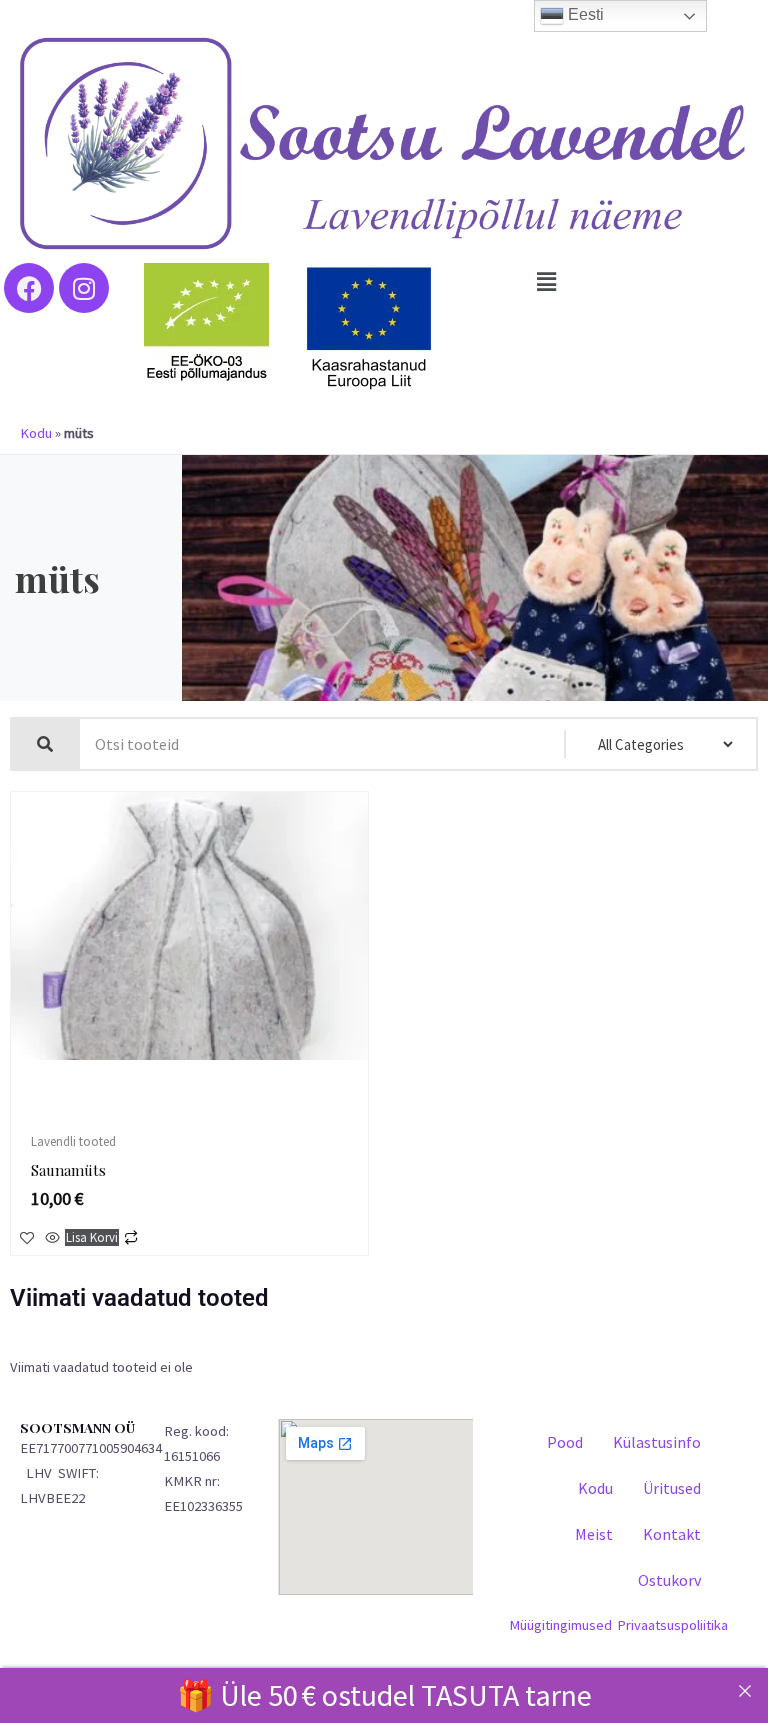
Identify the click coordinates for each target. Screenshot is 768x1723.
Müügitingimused (560, 1625)
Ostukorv (669, 1580)
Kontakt (672, 1534)
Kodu (36, 433)
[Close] (745, 1691)
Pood (565, 1442)
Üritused (672, 1488)
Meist (594, 1534)
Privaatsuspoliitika (672, 1625)
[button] (547, 281)
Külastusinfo (657, 1442)
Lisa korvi (92, 1237)
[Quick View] (52, 1238)
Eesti (584, 14)
